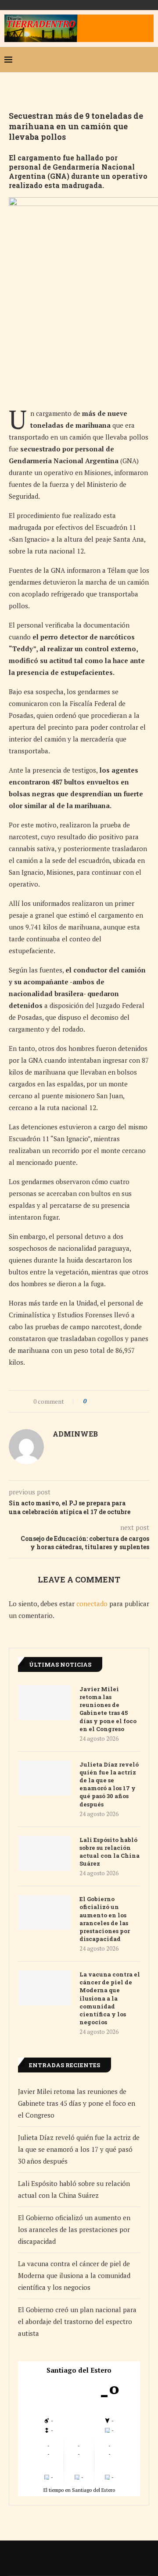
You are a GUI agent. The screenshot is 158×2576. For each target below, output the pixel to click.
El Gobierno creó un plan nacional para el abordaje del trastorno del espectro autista (77, 2321)
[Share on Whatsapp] (117, 1401)
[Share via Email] (126, 1401)
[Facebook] (92, 60)
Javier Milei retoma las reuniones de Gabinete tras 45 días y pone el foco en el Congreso (108, 1709)
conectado (92, 1604)
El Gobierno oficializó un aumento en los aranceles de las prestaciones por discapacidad (105, 1919)
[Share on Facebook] (101, 1401)
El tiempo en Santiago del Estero (79, 2490)
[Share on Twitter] (109, 1401)
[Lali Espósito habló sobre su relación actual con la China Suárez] (44, 1853)
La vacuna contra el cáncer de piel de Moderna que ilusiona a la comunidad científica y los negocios (110, 1998)
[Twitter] (106, 60)
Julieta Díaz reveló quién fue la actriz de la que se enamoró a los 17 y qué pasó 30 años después (109, 1784)
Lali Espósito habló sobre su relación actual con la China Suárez (110, 1852)
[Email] (134, 60)
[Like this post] (91, 1401)
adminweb (75, 1434)
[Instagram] (120, 60)
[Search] (149, 60)
